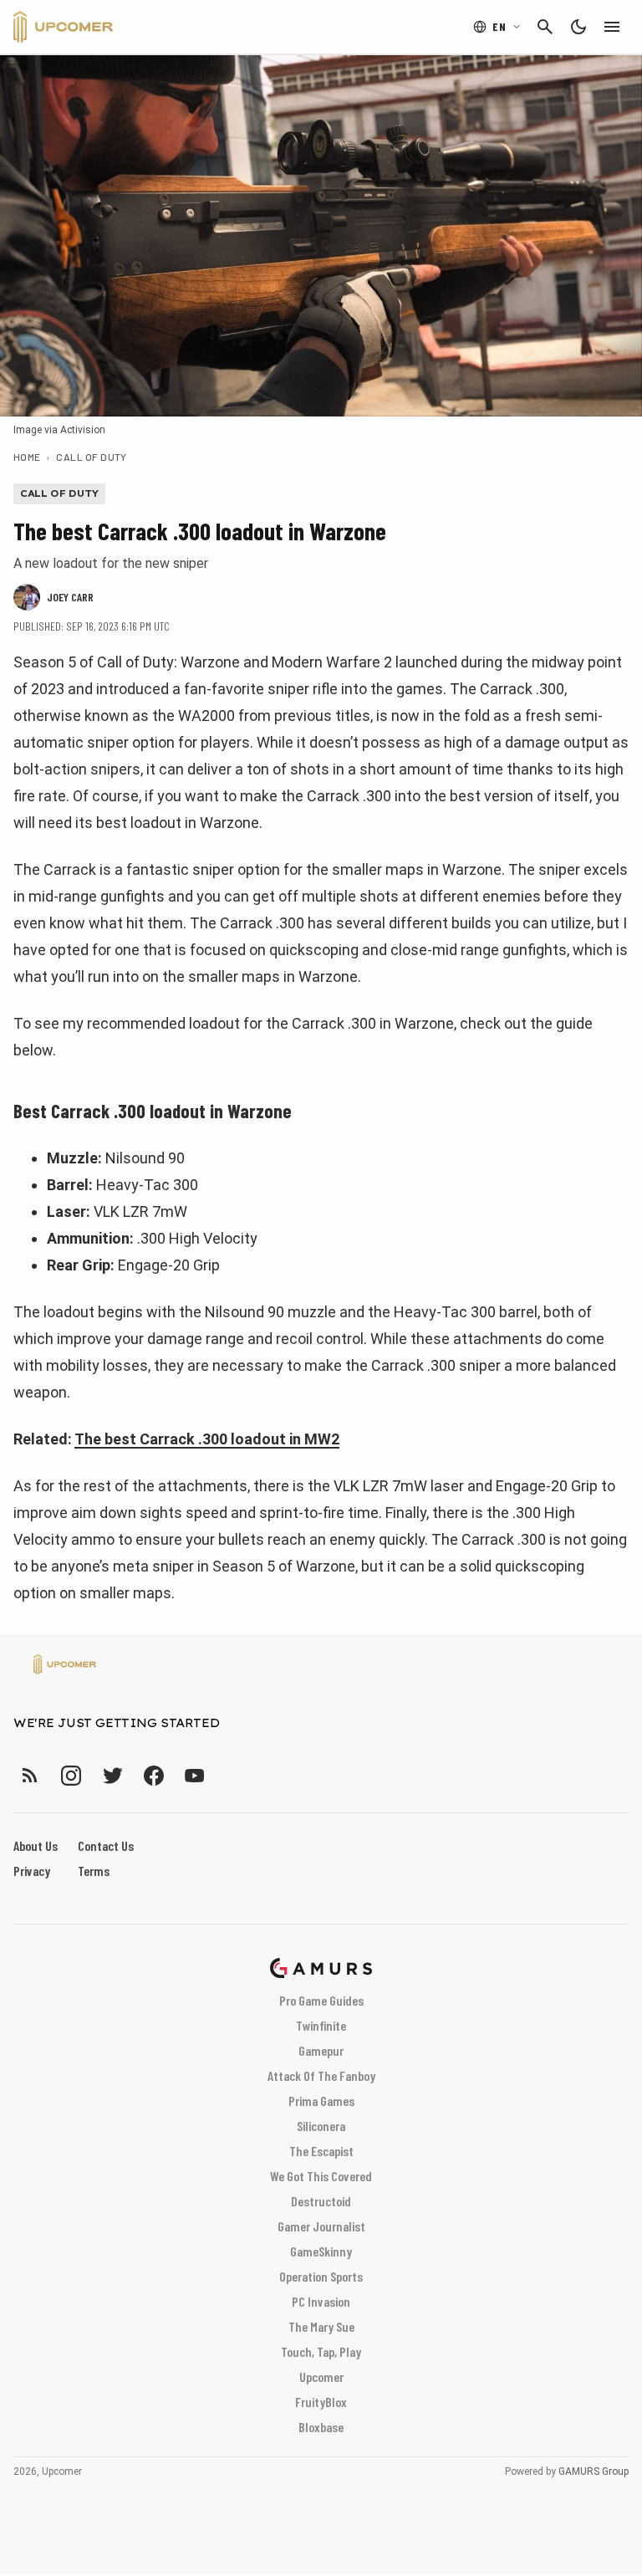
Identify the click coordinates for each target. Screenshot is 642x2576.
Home (27, 457)
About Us (36, 1845)
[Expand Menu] (612, 27)
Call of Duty (92, 457)
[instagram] (71, 1775)
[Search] (545, 27)
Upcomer (321, 2377)
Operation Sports (321, 2276)
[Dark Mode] (578, 27)
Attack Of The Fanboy (321, 2075)
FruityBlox (321, 2402)
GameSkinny (321, 2251)
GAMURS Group (594, 2471)
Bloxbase (321, 2427)
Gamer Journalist (321, 2226)
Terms (94, 1871)
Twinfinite (321, 2025)
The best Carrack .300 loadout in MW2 (207, 1439)
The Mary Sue (321, 2326)
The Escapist (321, 2151)
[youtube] (195, 1775)
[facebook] (153, 1775)
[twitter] (112, 1775)
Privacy (32, 1871)
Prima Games (321, 2101)
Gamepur (321, 2050)
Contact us (106, 1845)
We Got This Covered (321, 2176)
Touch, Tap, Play (321, 2351)
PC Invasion (321, 2301)
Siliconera (321, 2126)
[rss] (30, 1775)
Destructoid (321, 2201)
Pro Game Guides (321, 2000)
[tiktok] (225, 1775)
